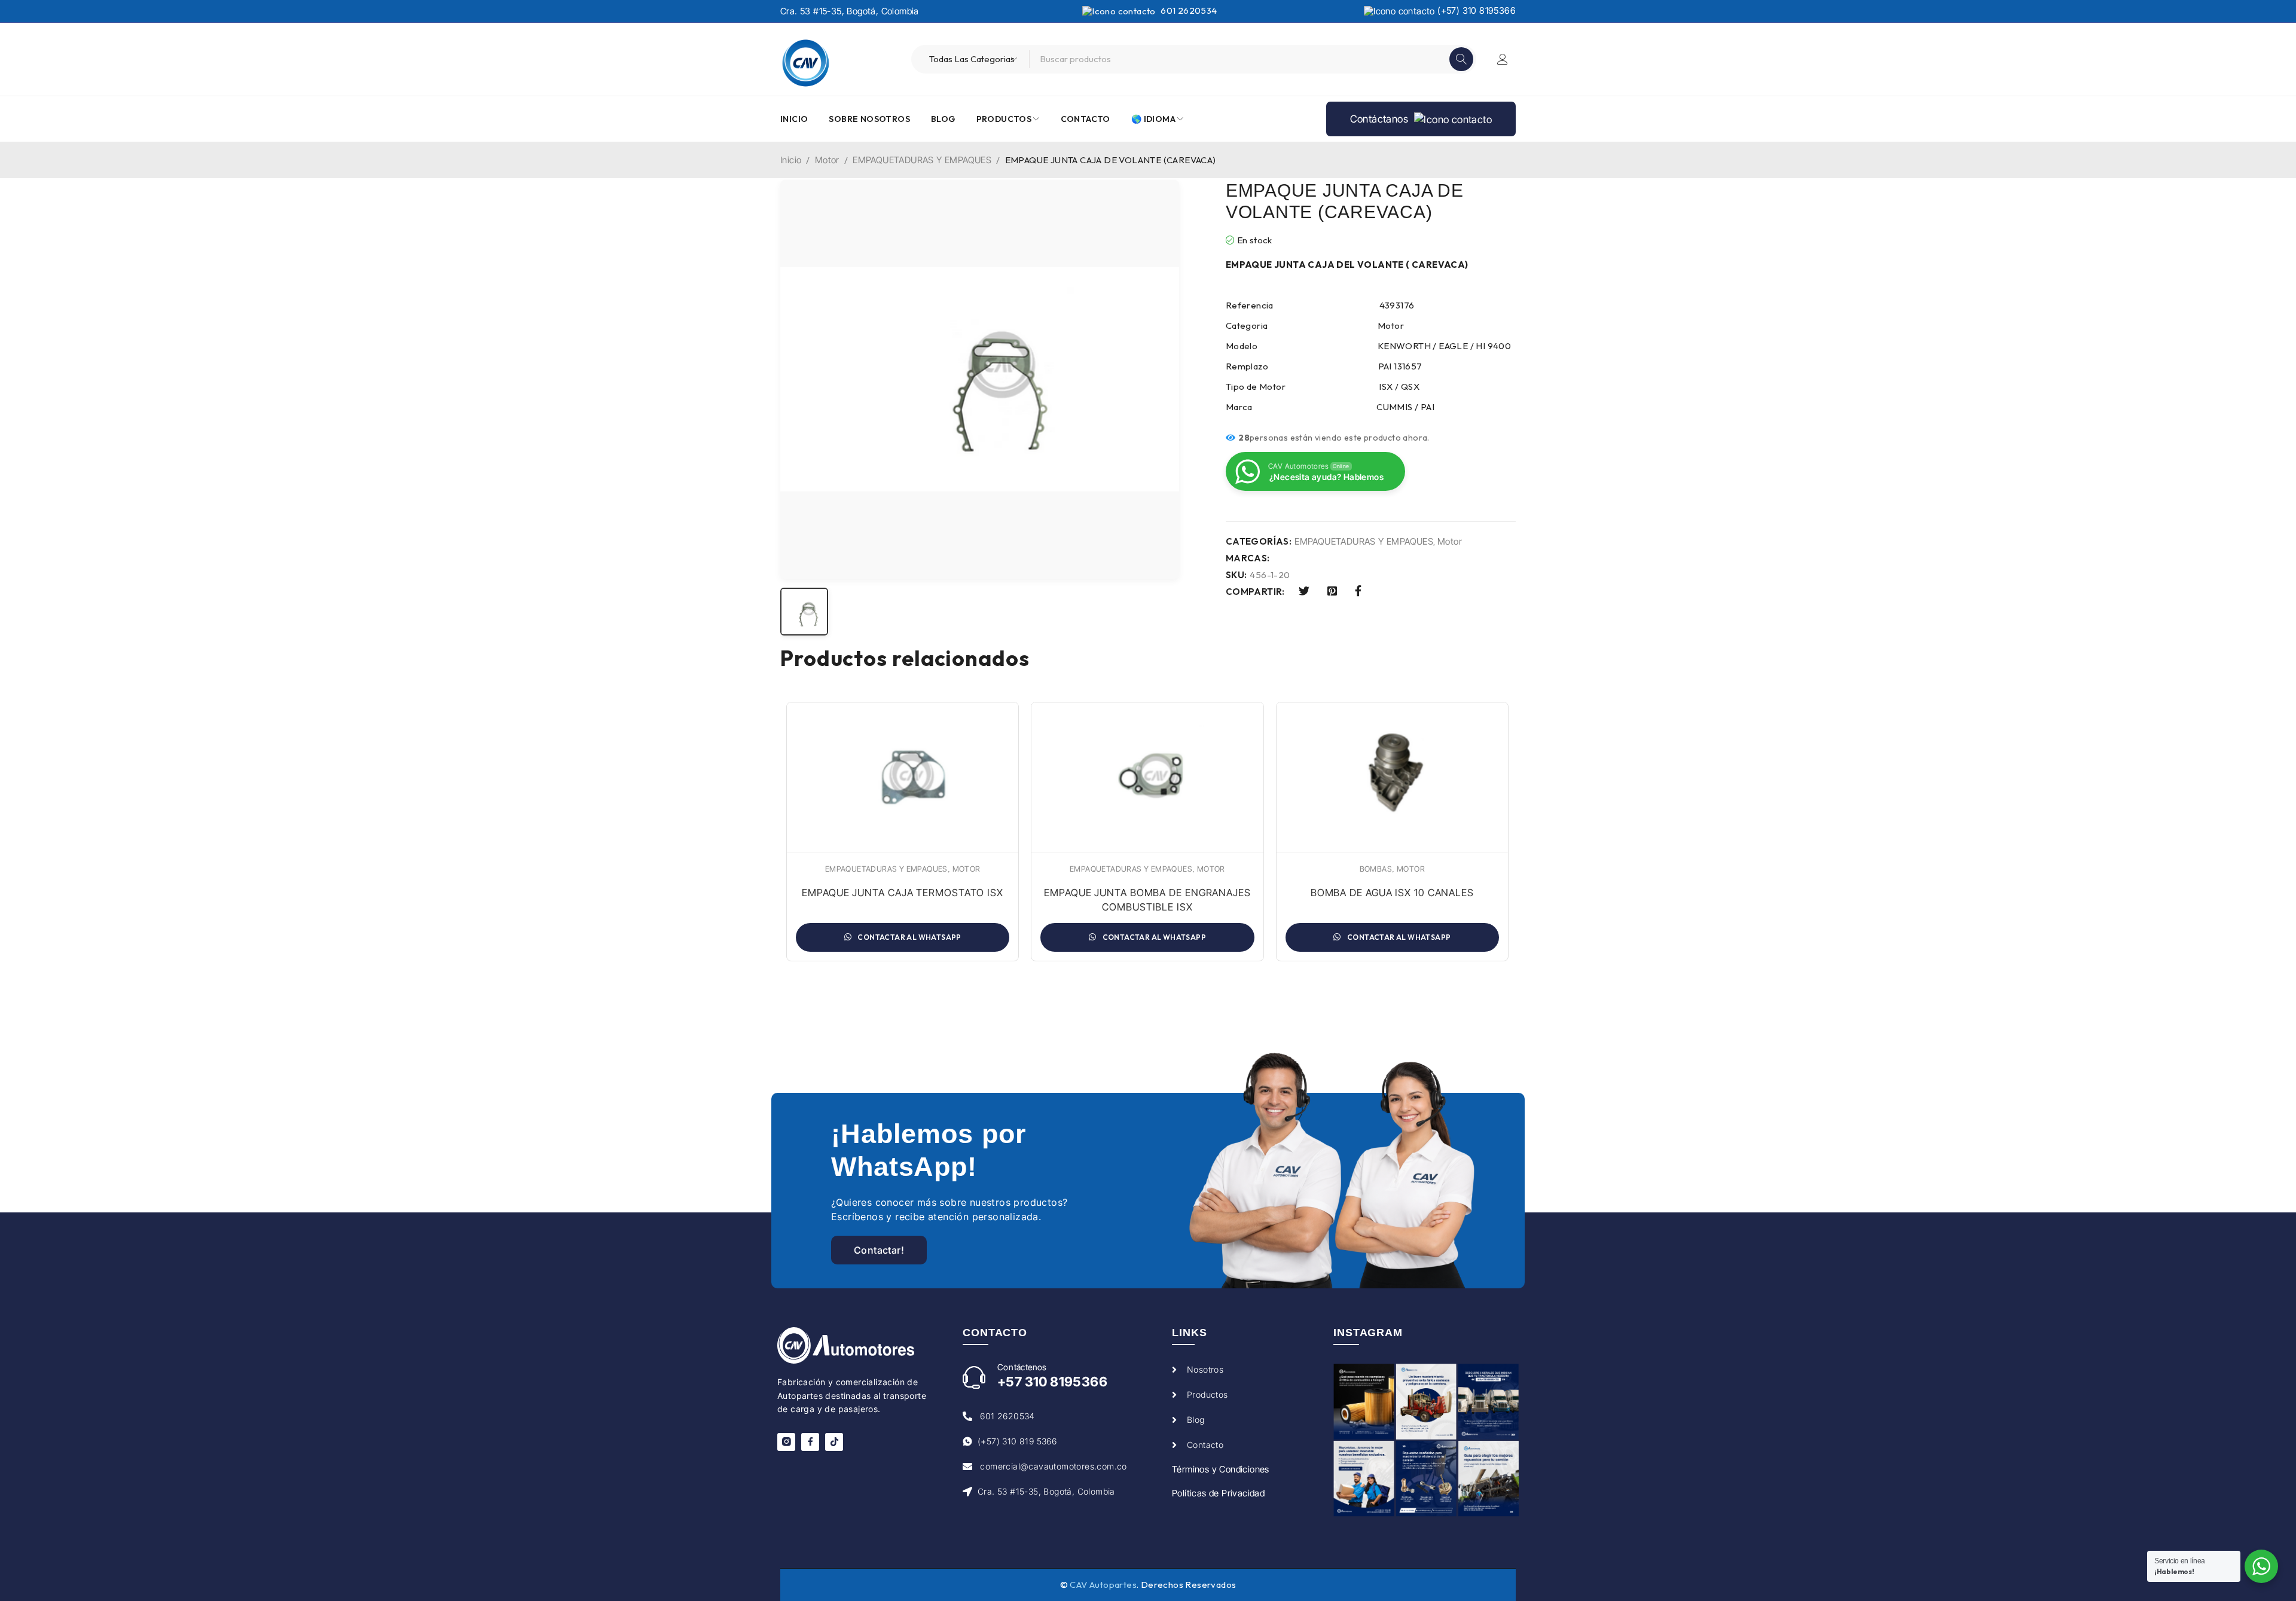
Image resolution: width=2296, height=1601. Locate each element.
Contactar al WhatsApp (909, 937)
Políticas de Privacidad (1218, 1493)
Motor (827, 160)
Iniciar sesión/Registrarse (1503, 59)
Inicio (791, 160)
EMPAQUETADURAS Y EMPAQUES (922, 160)
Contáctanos (1381, 119)
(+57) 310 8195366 (1475, 10)
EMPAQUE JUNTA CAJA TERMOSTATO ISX (903, 893)
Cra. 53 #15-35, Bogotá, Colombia (850, 11)
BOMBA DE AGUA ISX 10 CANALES (1392, 893)
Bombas (1376, 869)
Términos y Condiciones (1221, 1469)
